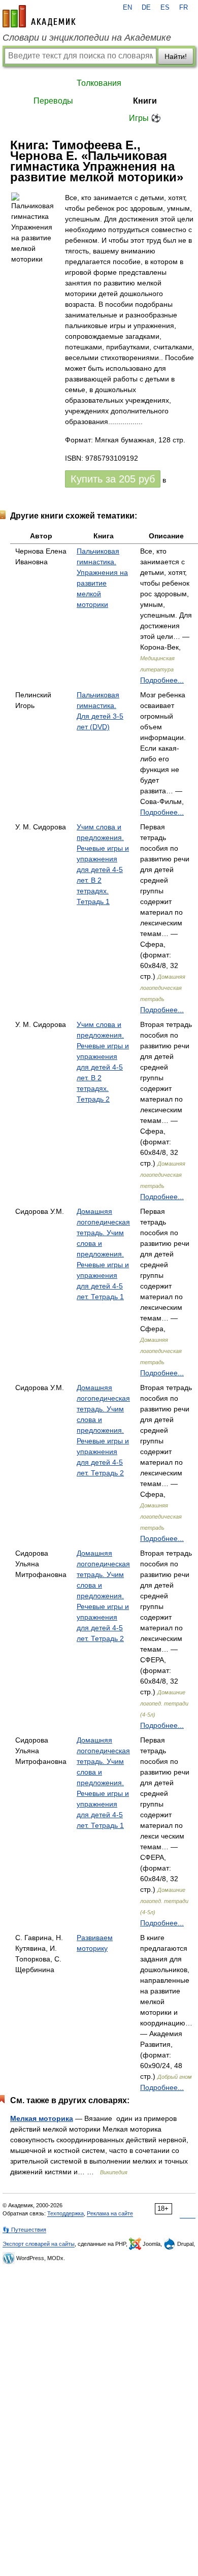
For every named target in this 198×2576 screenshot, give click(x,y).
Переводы (53, 101)
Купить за (113, 479)
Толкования (99, 83)
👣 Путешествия (24, 2230)
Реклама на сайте (110, 2213)
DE (146, 8)
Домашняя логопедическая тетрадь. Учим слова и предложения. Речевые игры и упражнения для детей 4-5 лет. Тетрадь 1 (103, 1254)
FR (184, 8)
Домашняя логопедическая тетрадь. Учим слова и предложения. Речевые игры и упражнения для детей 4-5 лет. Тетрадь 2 (103, 1430)
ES (165, 8)
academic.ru (39, 16)
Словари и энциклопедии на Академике (87, 38)
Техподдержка (65, 2213)
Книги (145, 101)
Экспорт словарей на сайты (39, 2244)
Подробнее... (162, 680)
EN (127, 8)
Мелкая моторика (42, 2118)
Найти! (176, 56)
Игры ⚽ (145, 118)
